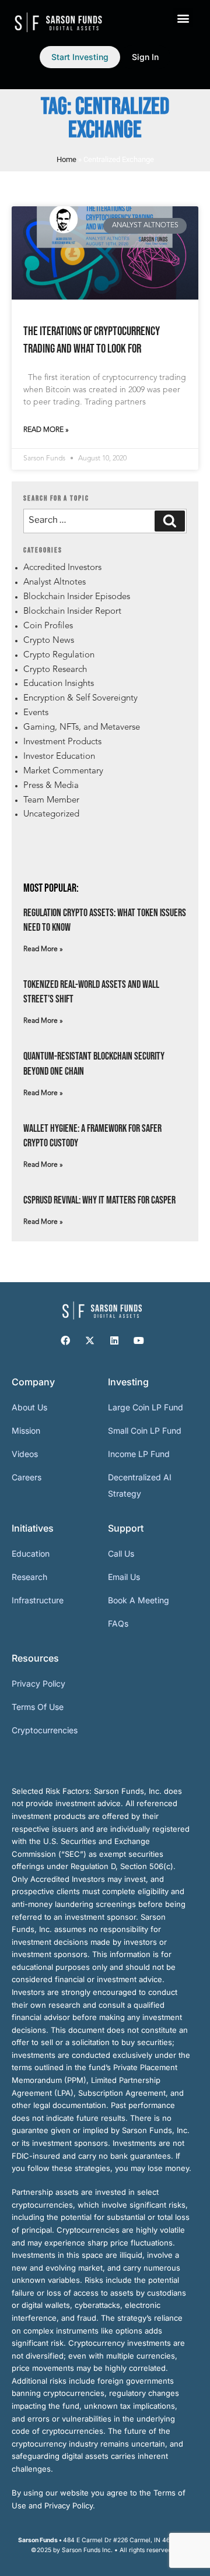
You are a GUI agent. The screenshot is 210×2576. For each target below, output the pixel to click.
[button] (183, 18)
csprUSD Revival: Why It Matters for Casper (99, 1200)
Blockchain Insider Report (72, 612)
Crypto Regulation (59, 655)
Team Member (51, 800)
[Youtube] (139, 1340)
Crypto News (49, 641)
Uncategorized (51, 814)
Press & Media (51, 786)
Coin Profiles (48, 626)
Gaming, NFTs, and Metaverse (82, 728)
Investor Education (59, 757)
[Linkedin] (114, 1340)
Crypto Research (55, 670)
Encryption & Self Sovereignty (80, 698)
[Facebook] (65, 1340)
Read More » (46, 430)
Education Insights (59, 684)
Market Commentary (63, 771)
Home (66, 159)
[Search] (170, 521)
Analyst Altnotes (55, 583)
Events (36, 713)
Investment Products (62, 742)
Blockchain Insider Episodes (77, 597)
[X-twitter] (90, 1340)
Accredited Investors (62, 568)
